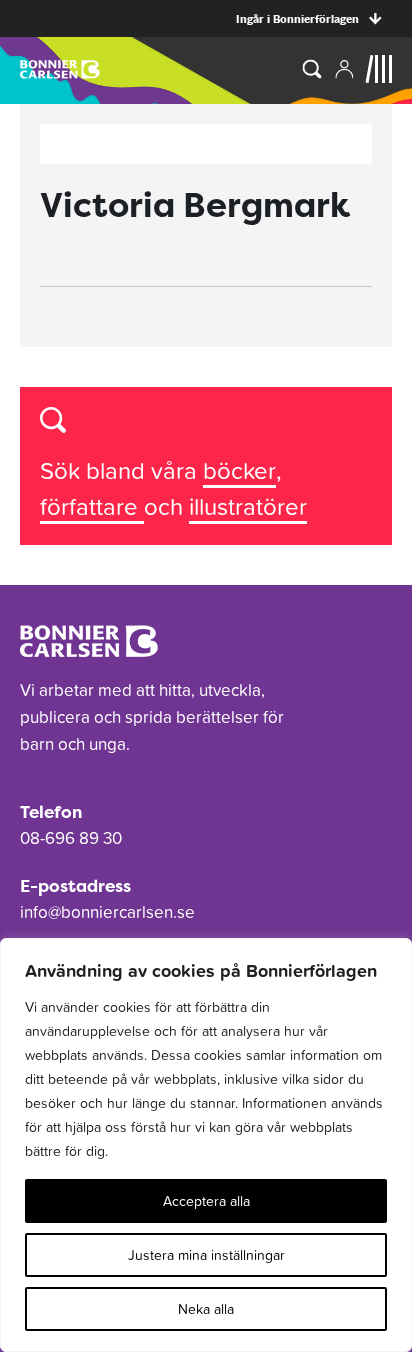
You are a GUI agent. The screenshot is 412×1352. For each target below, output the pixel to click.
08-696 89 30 (71, 838)
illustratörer (248, 506)
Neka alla (206, 1309)
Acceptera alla (206, 1201)
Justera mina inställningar (206, 1255)
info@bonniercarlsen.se (107, 912)
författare (92, 506)
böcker (239, 470)
